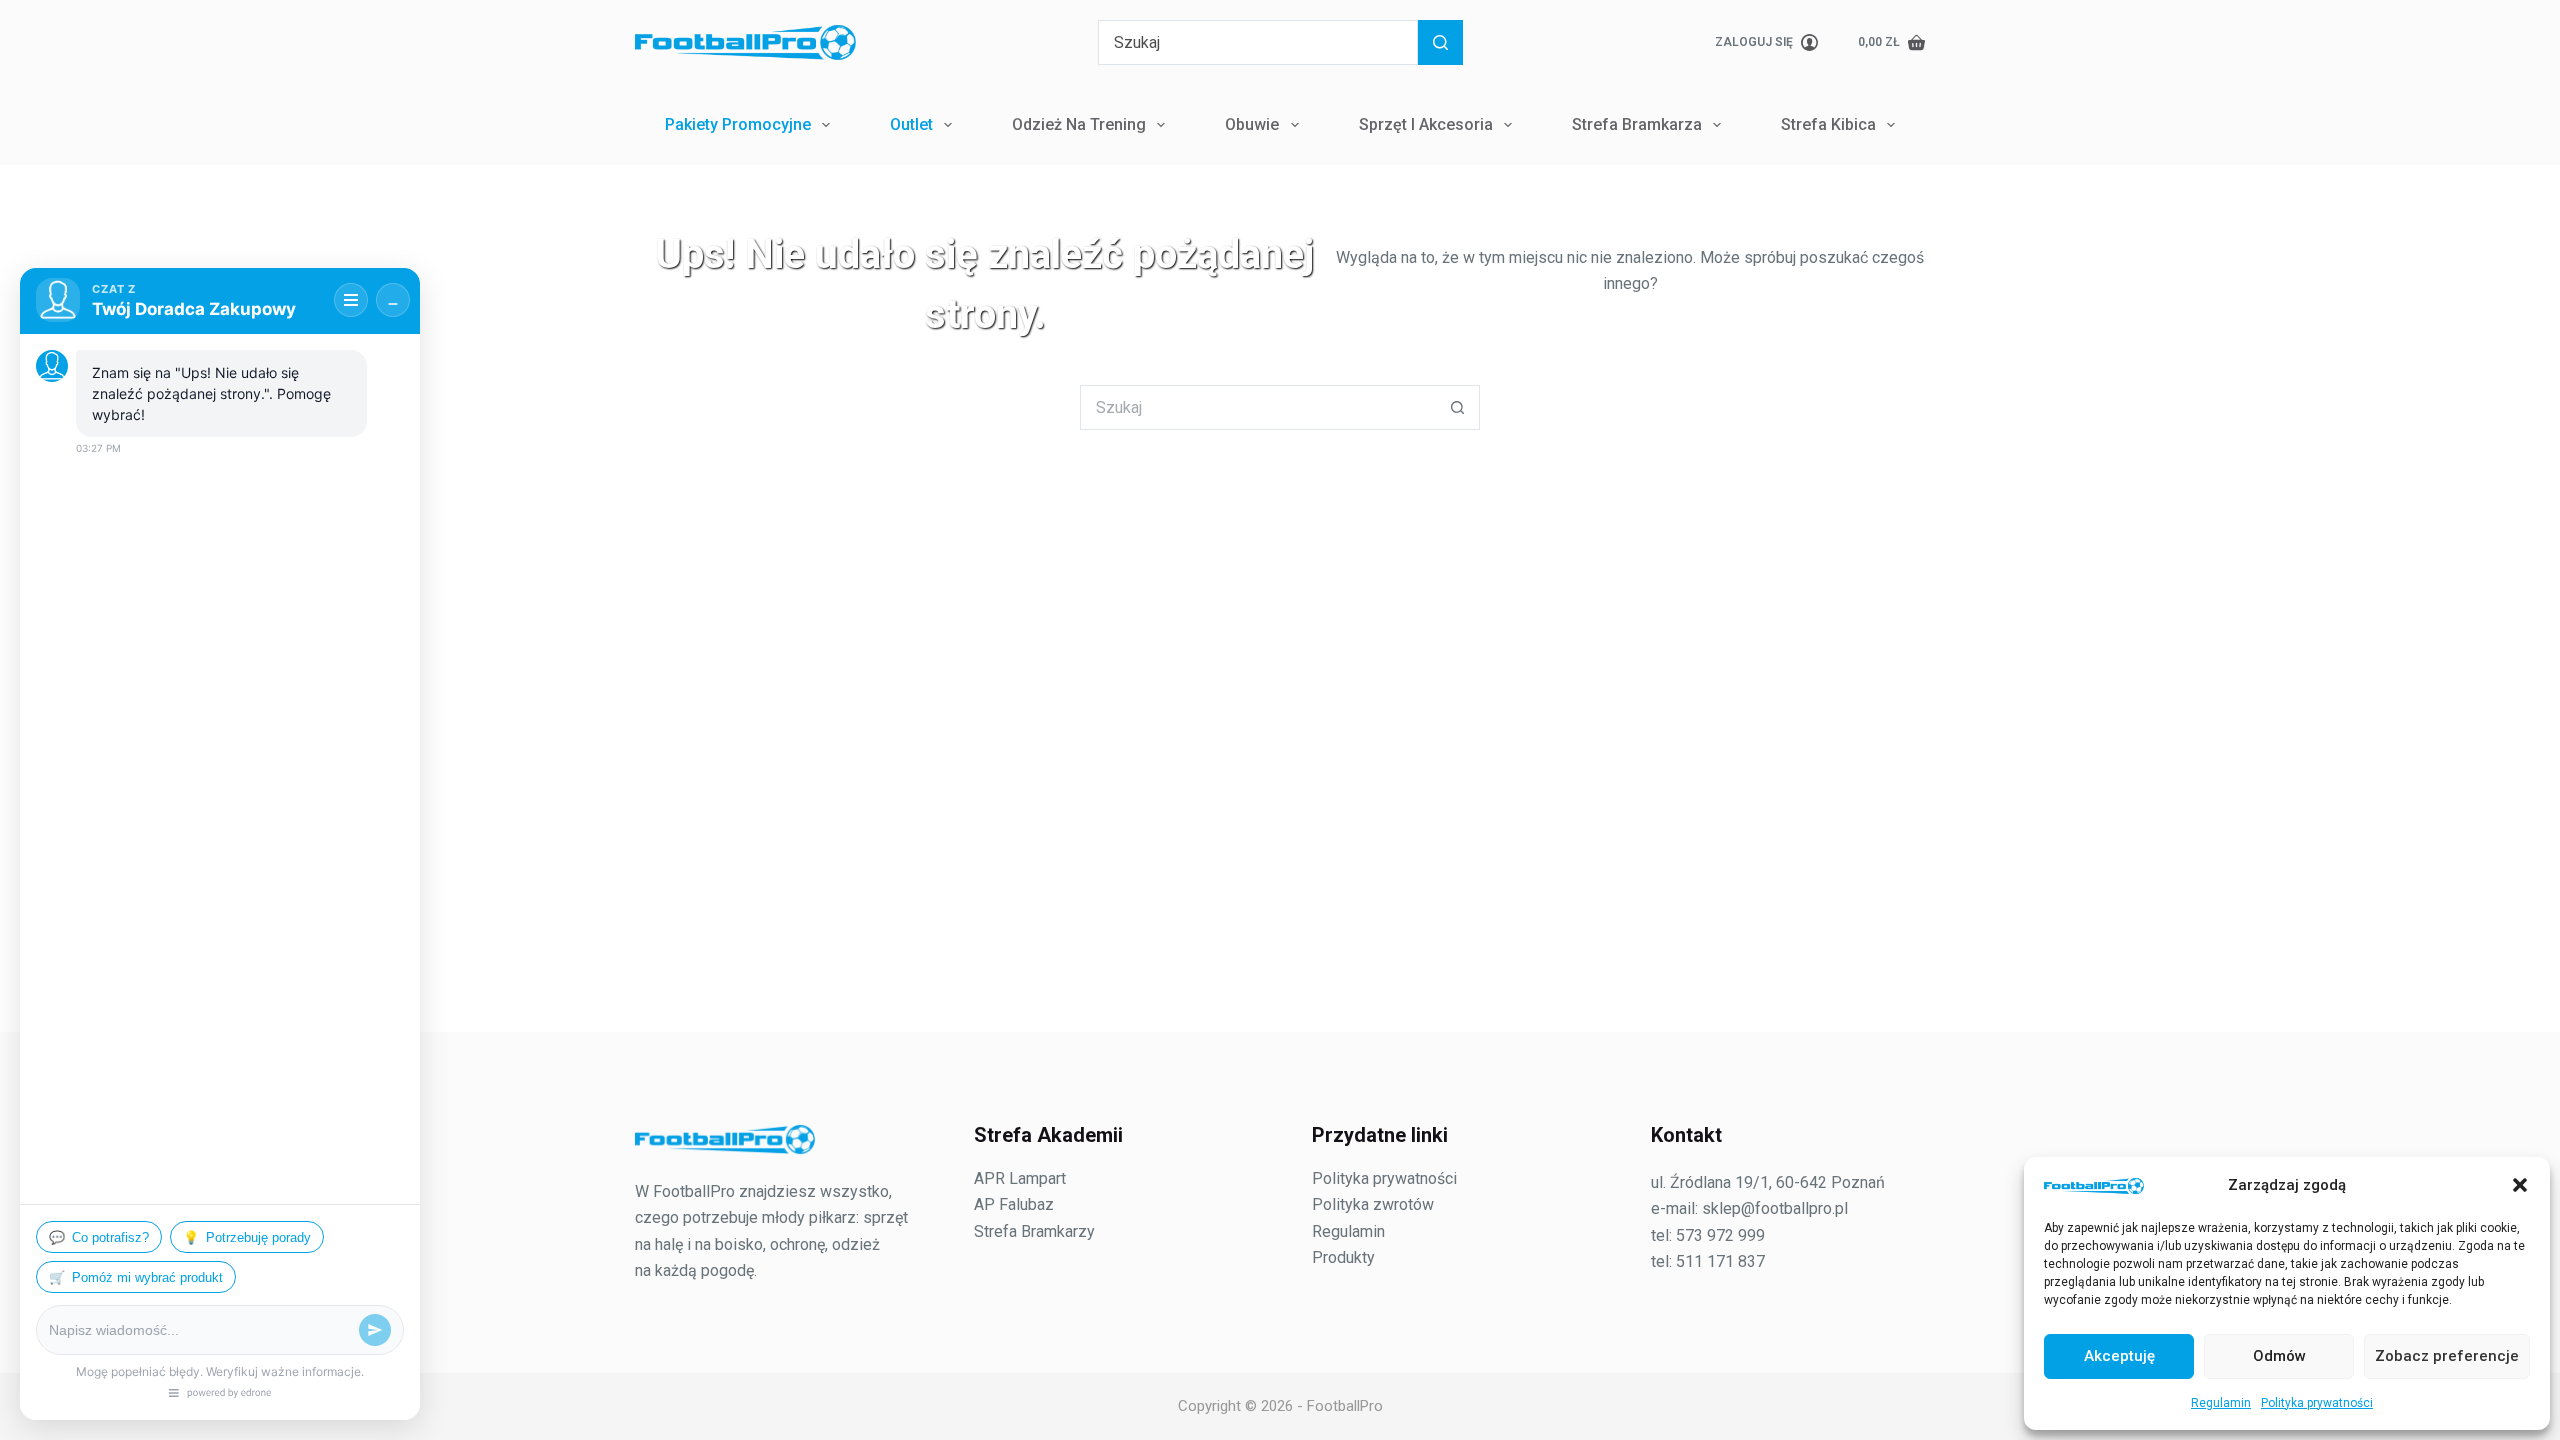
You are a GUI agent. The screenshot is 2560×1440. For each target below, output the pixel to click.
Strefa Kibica (1828, 124)
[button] (2520, 1185)
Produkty (1343, 1257)
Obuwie (1252, 124)
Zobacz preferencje (2447, 1356)
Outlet (911, 124)
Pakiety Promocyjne (738, 124)
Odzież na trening (1079, 124)
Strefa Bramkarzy (1034, 1231)
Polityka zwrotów (1373, 1204)
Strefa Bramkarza (1637, 124)
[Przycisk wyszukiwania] (1440, 42)
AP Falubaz (1014, 1204)
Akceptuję (2119, 1356)
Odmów (2279, 1356)
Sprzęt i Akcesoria (1426, 124)
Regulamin (2221, 1403)
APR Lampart (1020, 1178)
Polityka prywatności (2317, 1403)
